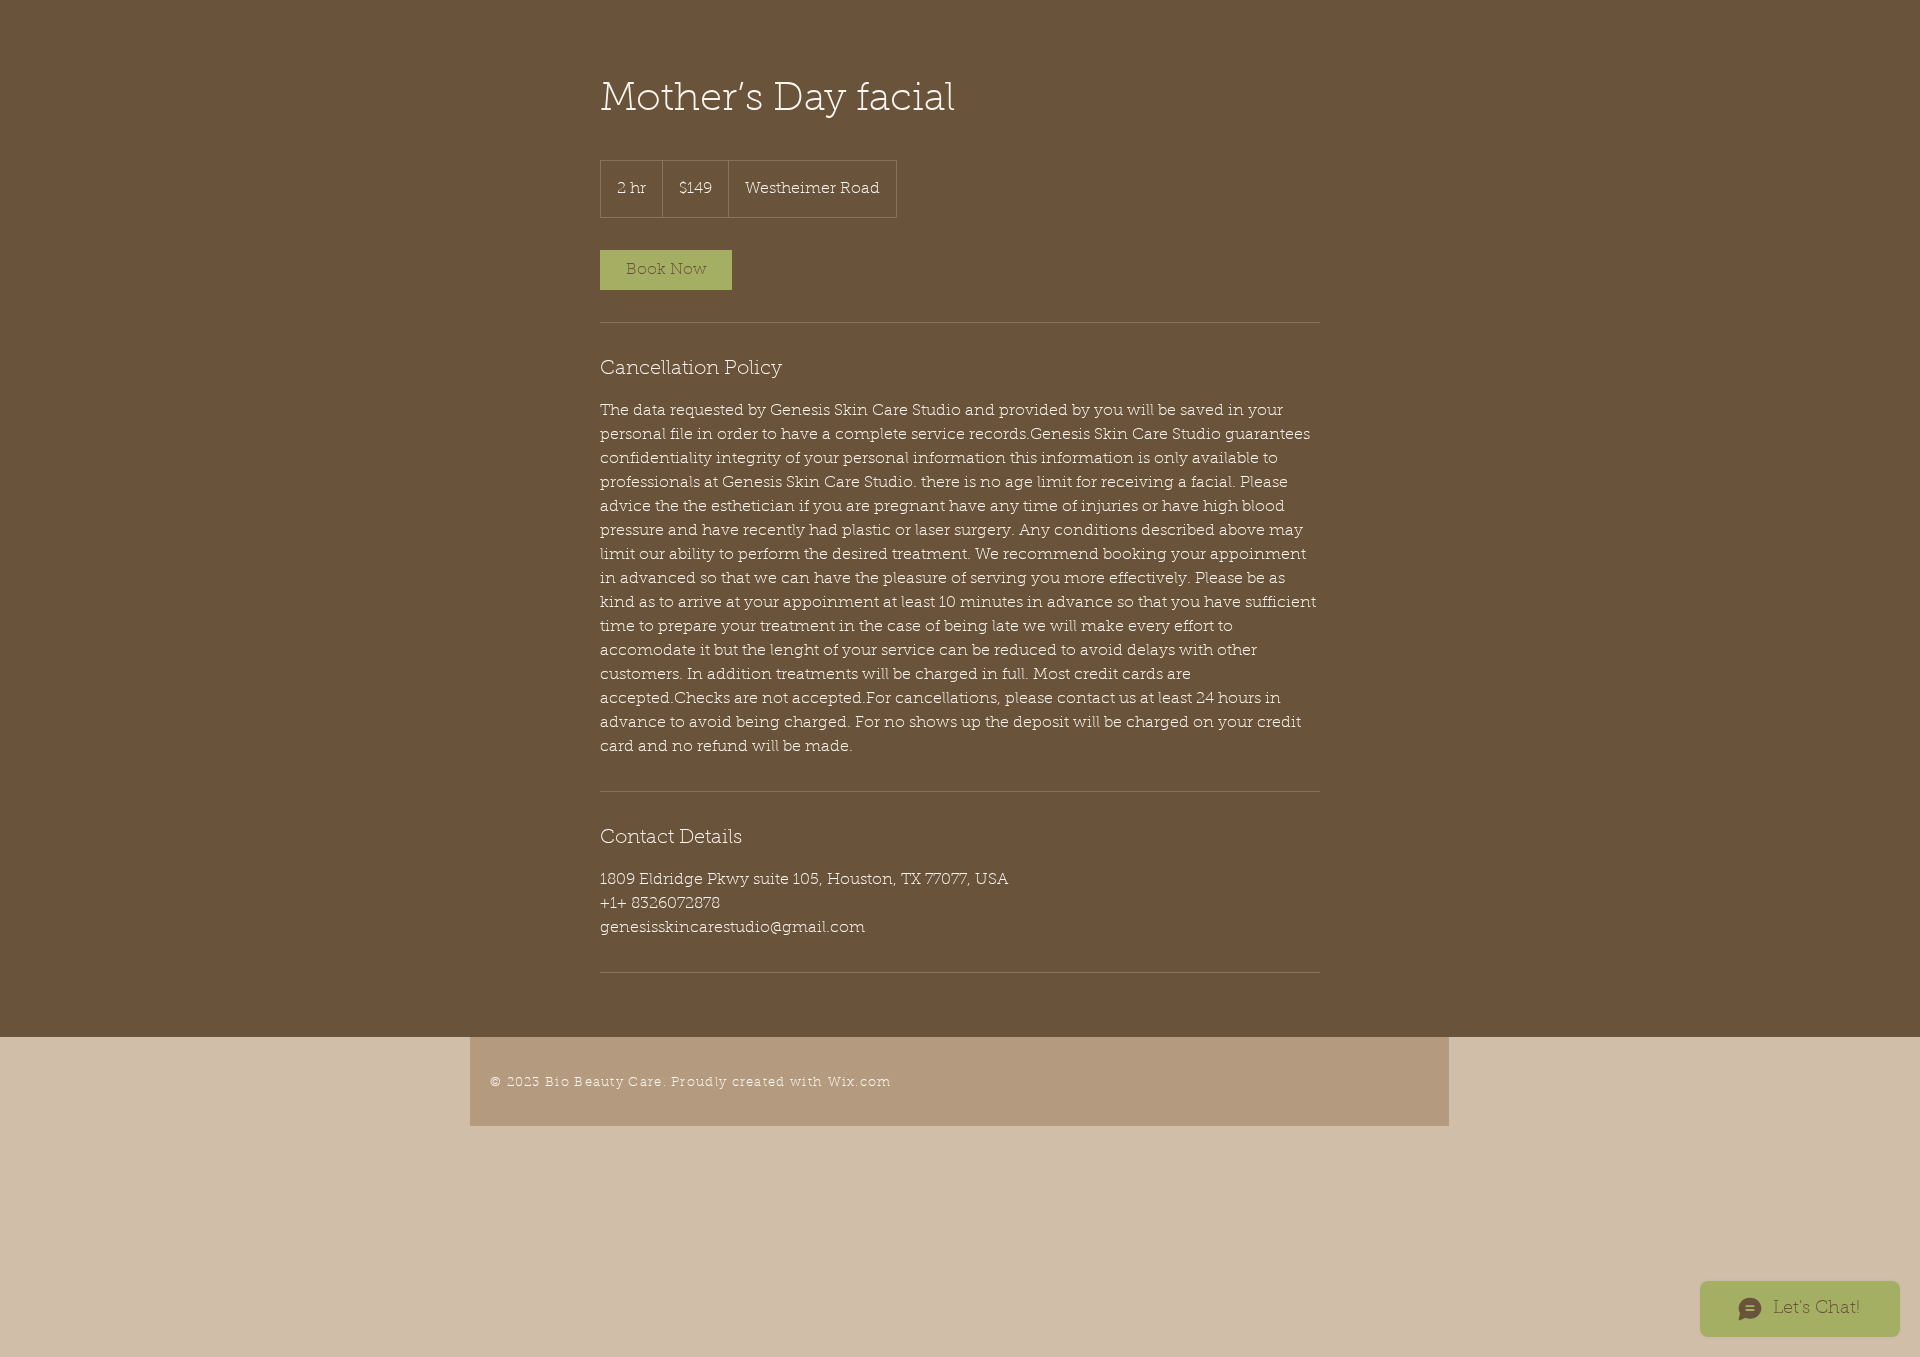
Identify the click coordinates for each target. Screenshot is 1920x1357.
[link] (666, 270)
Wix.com (860, 1082)
